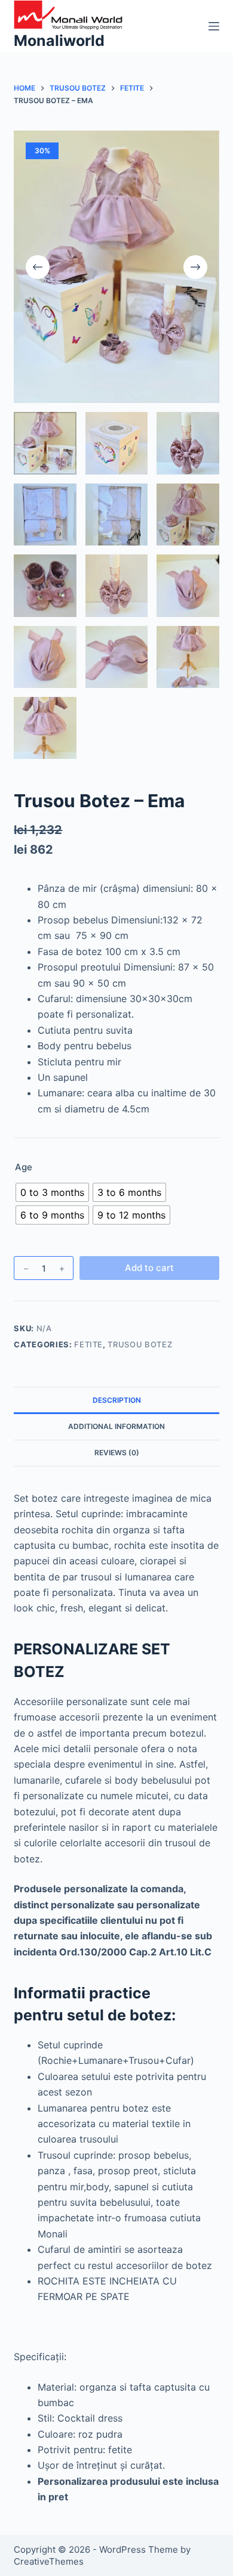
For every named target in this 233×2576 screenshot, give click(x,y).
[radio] (52, 1192)
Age (24, 1167)
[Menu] (214, 26)
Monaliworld (59, 41)
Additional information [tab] (116, 1426)
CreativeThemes (49, 2561)
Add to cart (149, 1268)
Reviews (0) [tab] (117, 1453)
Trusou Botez (140, 1344)
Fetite (88, 1344)
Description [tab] (117, 1400)
